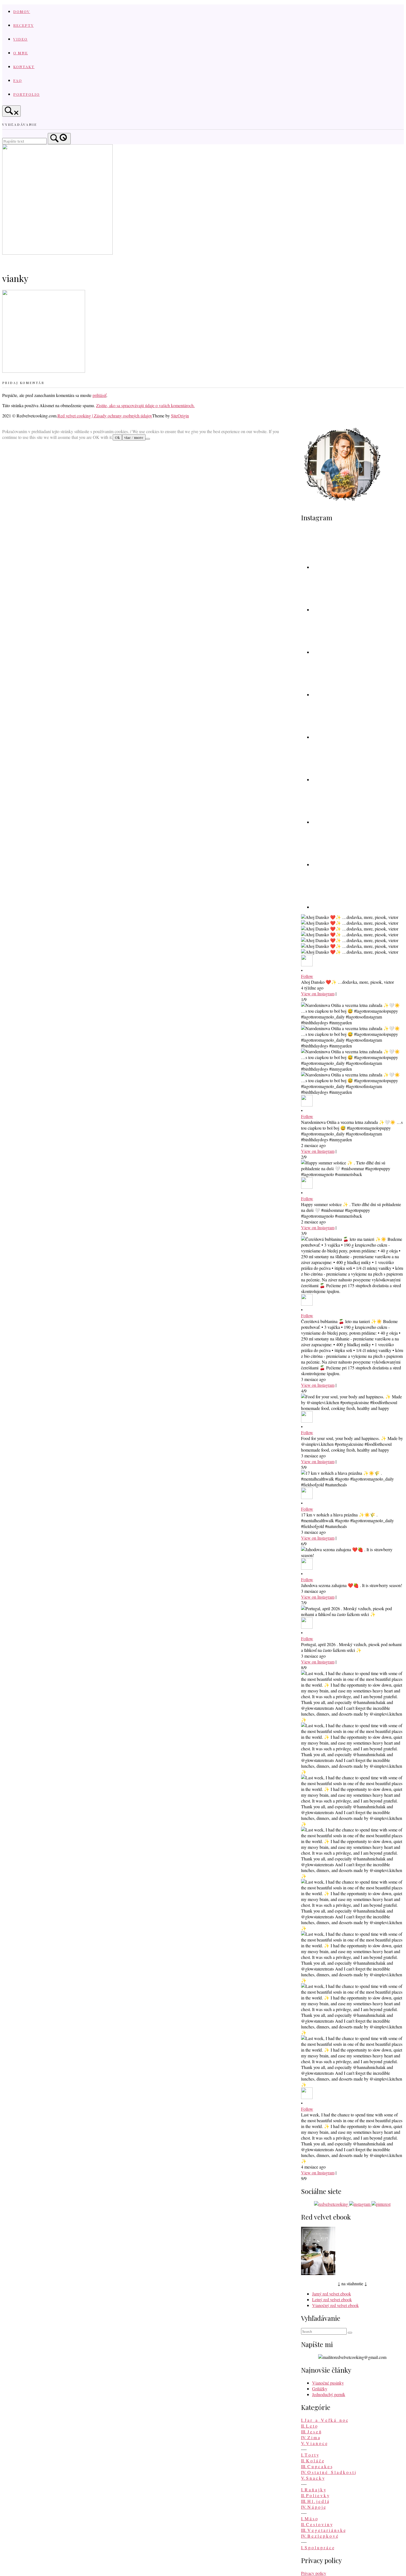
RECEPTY (23, 25)
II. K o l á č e (313, 2461)
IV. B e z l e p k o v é (320, 2536)
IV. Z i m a (310, 2437)
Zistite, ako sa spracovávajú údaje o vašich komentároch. (145, 405)
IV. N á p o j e (313, 2507)
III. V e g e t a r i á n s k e (323, 2530)
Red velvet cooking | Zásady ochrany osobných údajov (105, 416)
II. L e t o (309, 2426)
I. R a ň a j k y (313, 2490)
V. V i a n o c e (314, 2443)
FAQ (18, 80)
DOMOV (22, 11)
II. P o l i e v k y (315, 2495)
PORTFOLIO (27, 94)
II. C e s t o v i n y (317, 2524)
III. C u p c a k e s (317, 2466)
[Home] (57, 253)
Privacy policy (314, 2573)
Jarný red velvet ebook (332, 2294)
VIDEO (20, 39)
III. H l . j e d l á (315, 2501)
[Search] (59, 139)
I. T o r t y (310, 2455)
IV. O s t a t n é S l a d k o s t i (328, 2472)
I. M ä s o (309, 2518)
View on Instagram (318, 994)
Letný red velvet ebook (332, 2299)
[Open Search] (11, 111)
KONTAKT (24, 66)
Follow (307, 976)
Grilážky (320, 2389)
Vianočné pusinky (328, 2383)
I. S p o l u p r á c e (318, 2547)
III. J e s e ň (311, 2432)
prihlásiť (99, 395)
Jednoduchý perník (329, 2394)
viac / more (134, 437)
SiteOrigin (180, 416)
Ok (117, 437)
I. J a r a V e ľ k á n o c (325, 2420)
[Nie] (148, 439)
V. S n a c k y (313, 2478)
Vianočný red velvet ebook (335, 2305)
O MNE (21, 53)
